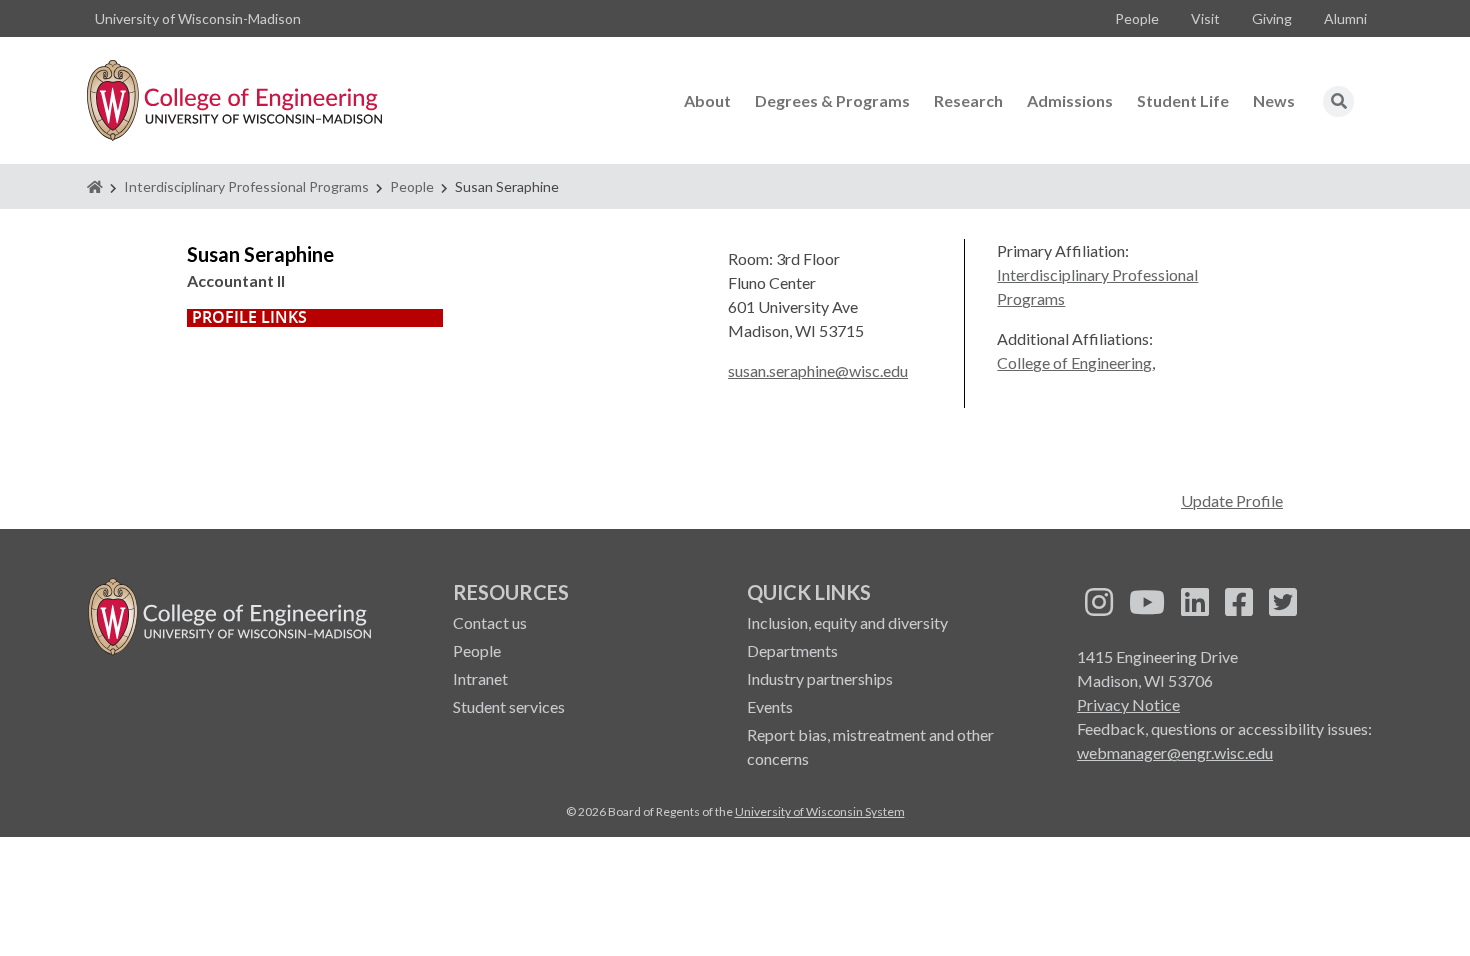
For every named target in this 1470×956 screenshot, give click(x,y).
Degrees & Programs (832, 100)
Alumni (1345, 18)
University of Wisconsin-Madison (198, 18)
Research (968, 100)
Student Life (1183, 100)
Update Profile (1232, 500)
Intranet (480, 678)
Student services (509, 706)
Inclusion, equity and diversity (847, 622)
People (1137, 18)
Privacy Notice (1128, 704)
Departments (792, 650)
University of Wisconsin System (820, 811)
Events (770, 706)
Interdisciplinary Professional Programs (246, 186)
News (1274, 100)
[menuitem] (1137, 18)
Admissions (1070, 100)
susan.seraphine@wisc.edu (818, 370)
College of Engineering (1074, 362)
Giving (1272, 18)
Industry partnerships (820, 678)
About (707, 100)
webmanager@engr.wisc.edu (1175, 752)
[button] (1339, 101)
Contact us (490, 622)
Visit (1205, 18)
